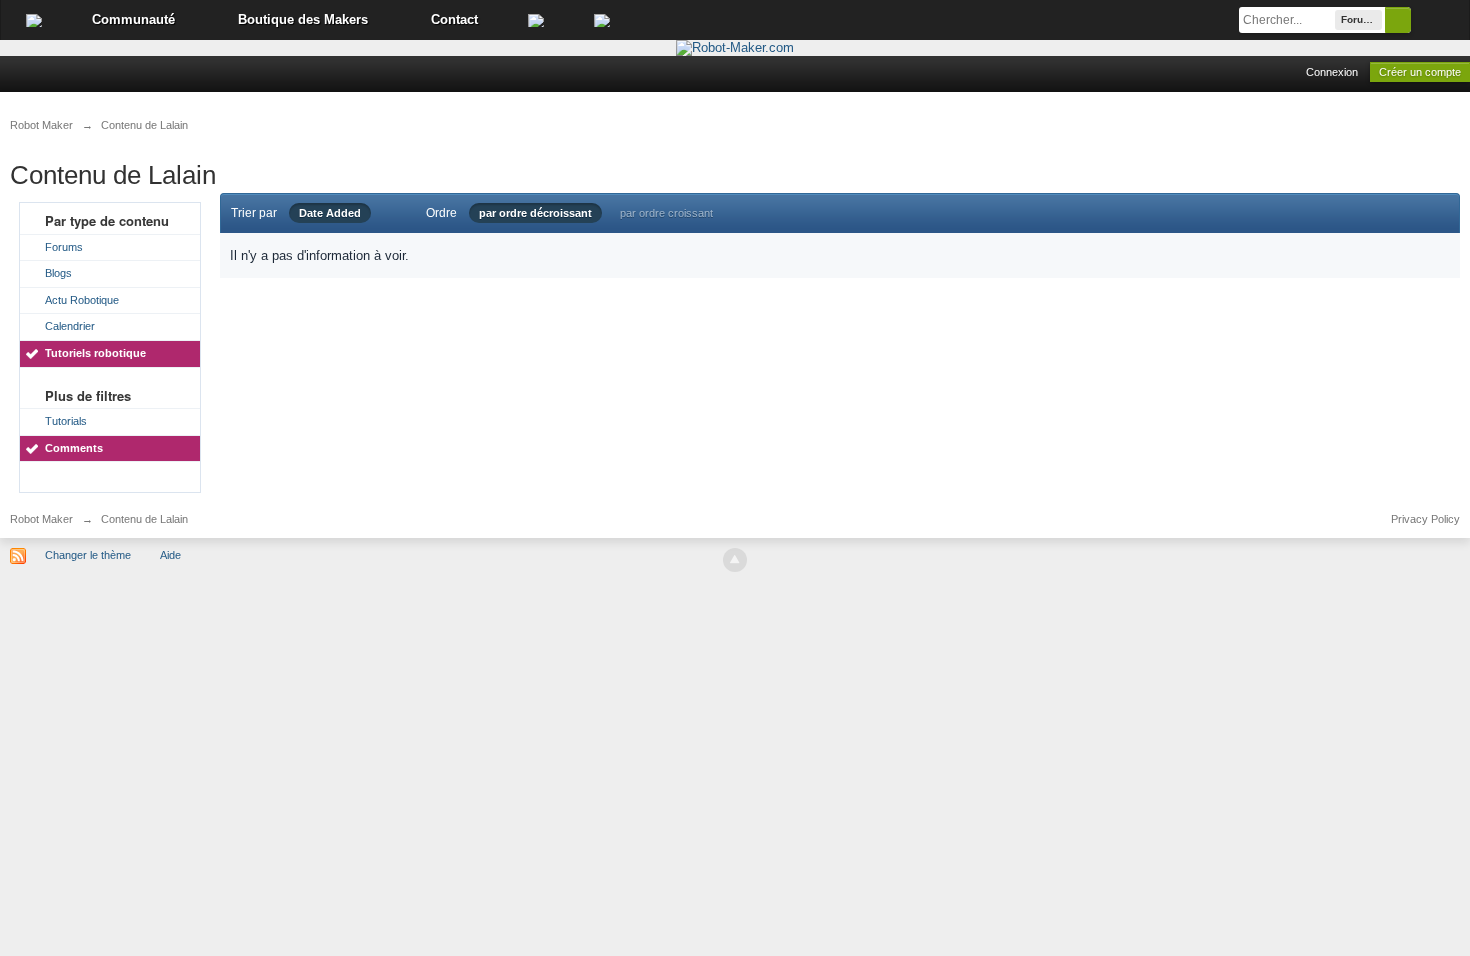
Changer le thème (88, 555)
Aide (170, 555)
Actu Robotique (82, 300)
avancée (1440, 20)
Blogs (58, 273)
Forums (64, 247)
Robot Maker (41, 519)
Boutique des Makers (303, 19)
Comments (74, 448)
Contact (454, 19)
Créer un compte (1420, 72)
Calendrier (70, 326)
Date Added (330, 213)
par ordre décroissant (535, 213)
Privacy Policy (1425, 519)
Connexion (1332, 72)
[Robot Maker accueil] (34, 20)
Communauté (133, 19)
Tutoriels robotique (95, 353)
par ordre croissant (666, 213)
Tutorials (66, 421)
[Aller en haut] (735, 560)
